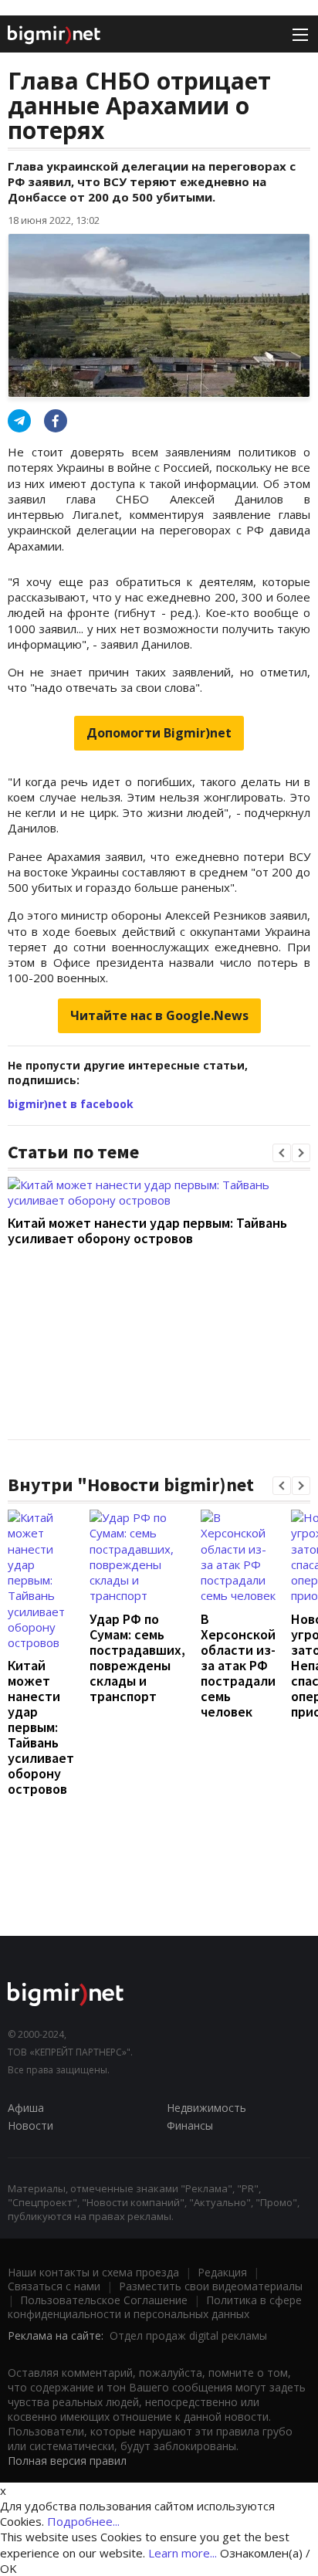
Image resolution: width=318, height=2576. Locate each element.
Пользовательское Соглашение (104, 2300)
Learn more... (183, 2553)
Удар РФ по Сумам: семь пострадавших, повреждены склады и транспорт (137, 1657)
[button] (282, 1153)
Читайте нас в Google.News (159, 1015)
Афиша (26, 2108)
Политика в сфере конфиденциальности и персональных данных (155, 2307)
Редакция (222, 2272)
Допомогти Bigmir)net (159, 733)
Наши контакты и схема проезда (93, 2272)
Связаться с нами (54, 2286)
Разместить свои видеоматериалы (211, 2286)
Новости (30, 2125)
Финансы (190, 2125)
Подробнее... (83, 2521)
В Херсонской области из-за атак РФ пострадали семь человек (238, 1665)
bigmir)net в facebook (71, 1104)
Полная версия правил (67, 2461)
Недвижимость (206, 2108)
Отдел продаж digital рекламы (188, 2335)
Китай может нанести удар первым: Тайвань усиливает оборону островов (147, 1230)
